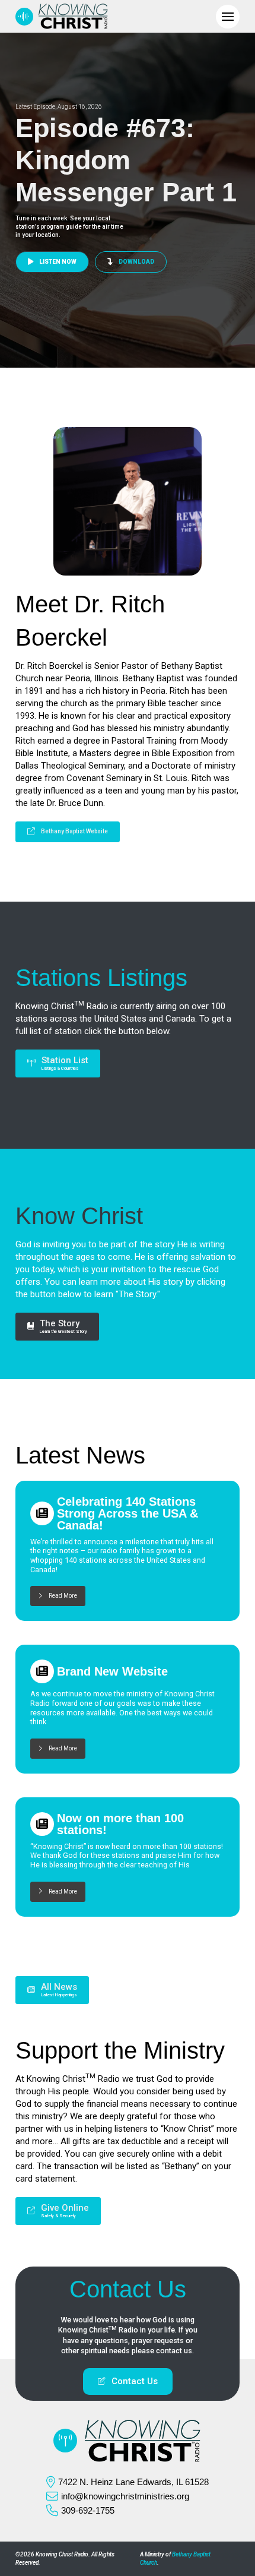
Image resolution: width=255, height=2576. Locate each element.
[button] (228, 17)
